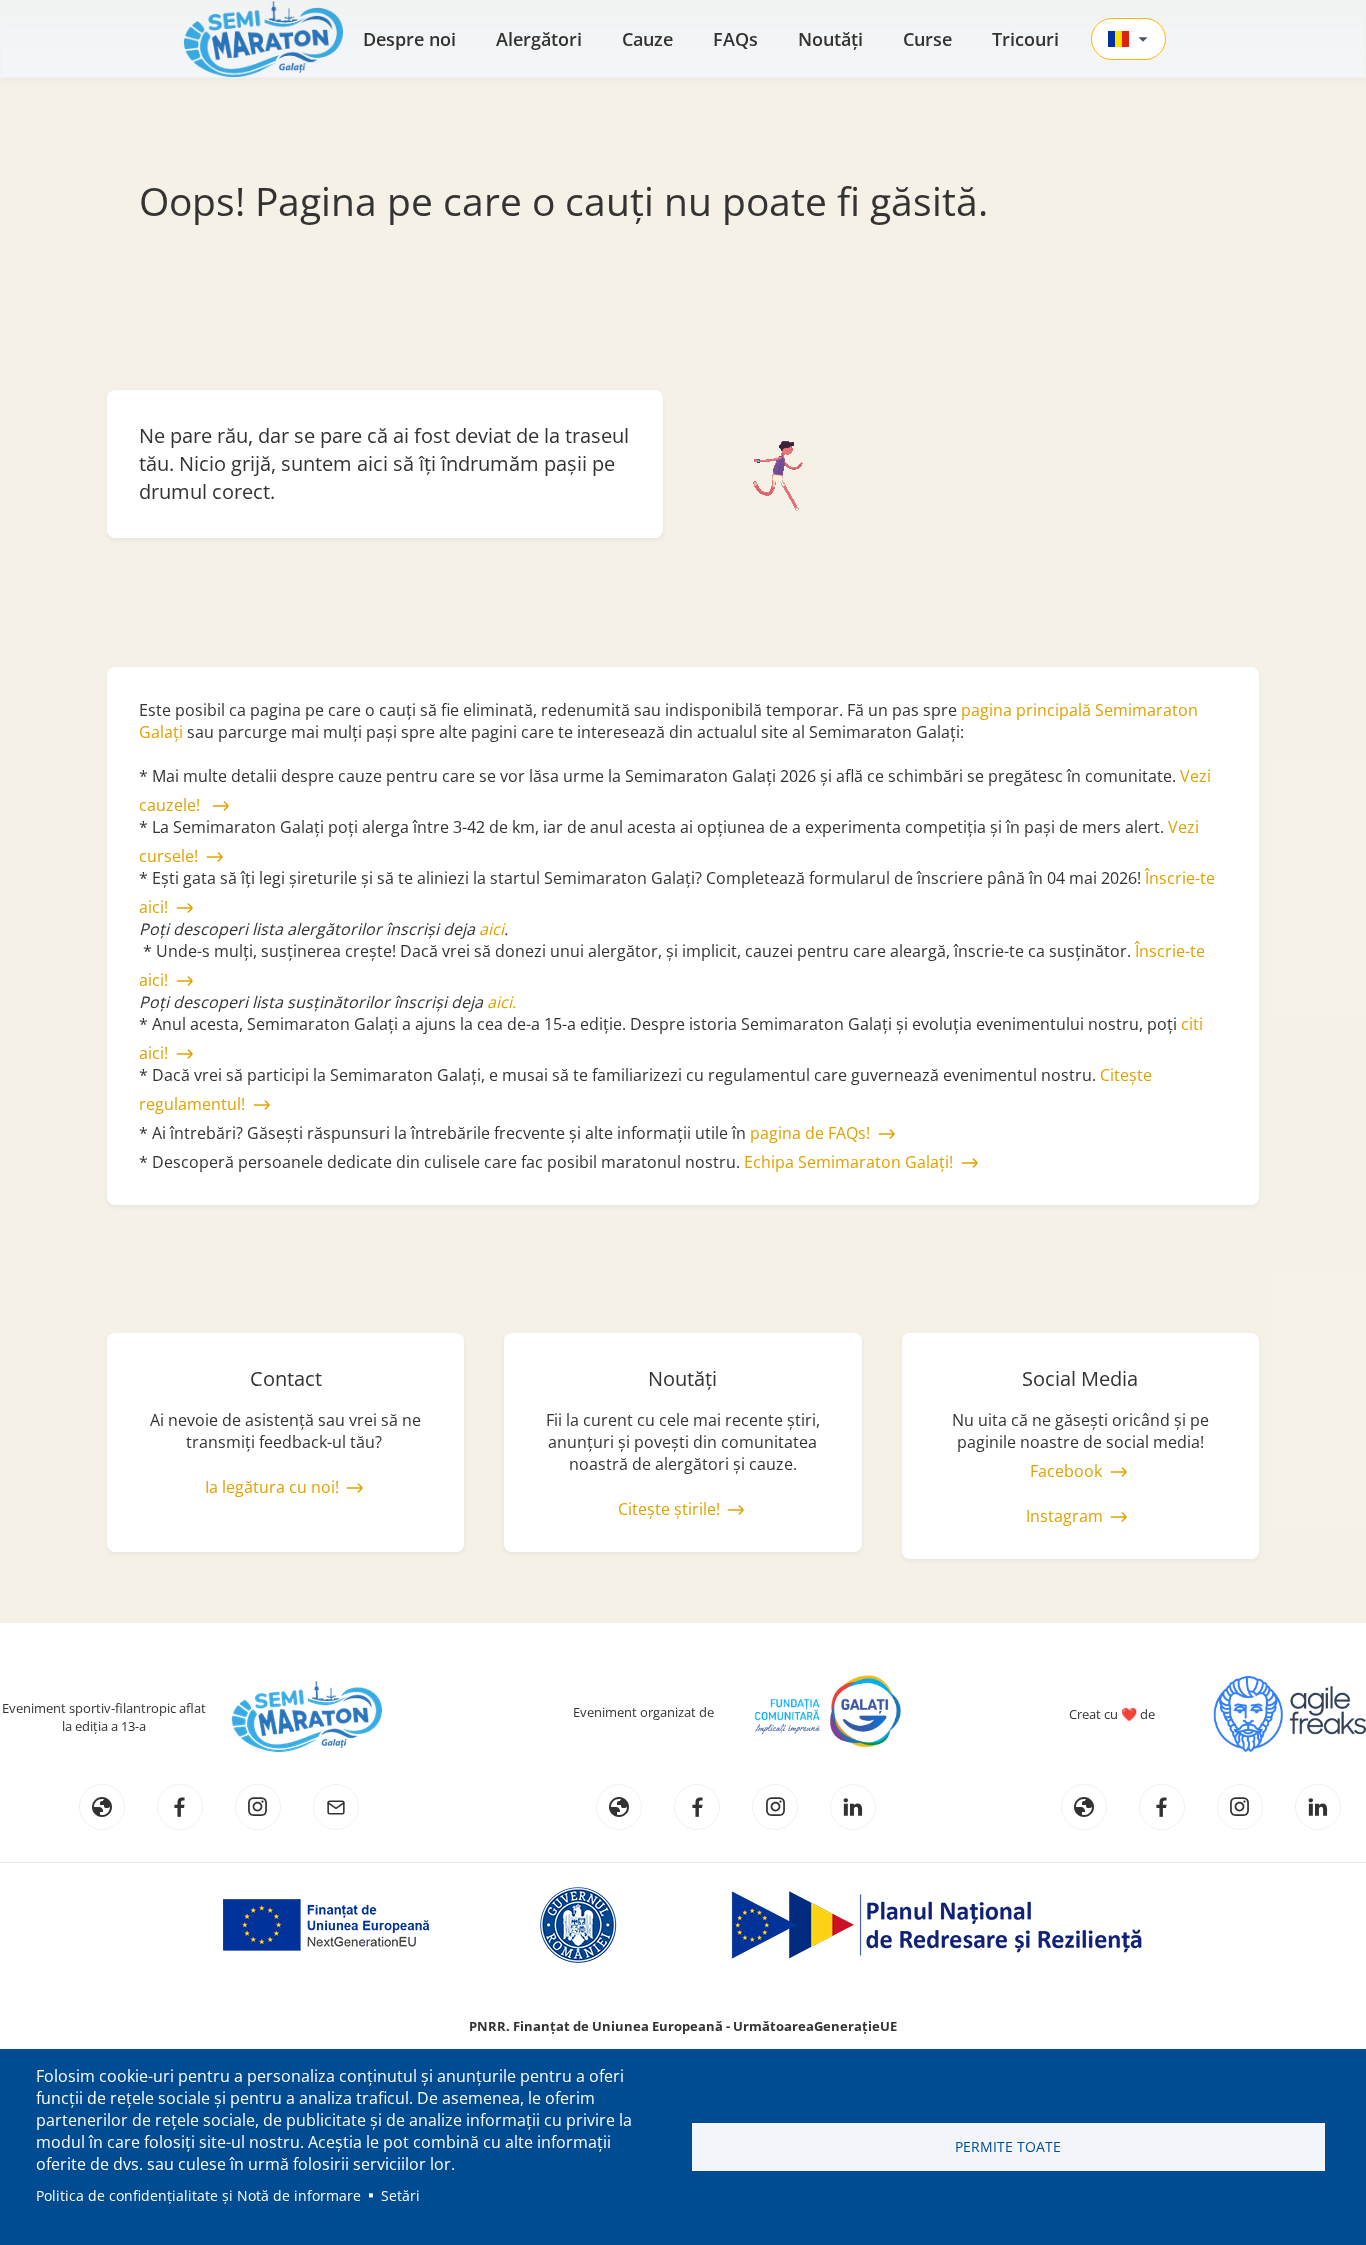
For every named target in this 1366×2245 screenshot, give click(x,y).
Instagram (1064, 1516)
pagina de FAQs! (810, 1133)
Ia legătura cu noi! (272, 1487)
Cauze (647, 39)
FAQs (735, 39)
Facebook (1066, 1471)
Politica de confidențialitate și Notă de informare (198, 2195)
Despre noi (409, 39)
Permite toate (1008, 2146)
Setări (400, 2195)
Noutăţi (830, 39)
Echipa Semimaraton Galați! (848, 1162)
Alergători (539, 39)
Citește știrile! (669, 1509)
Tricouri (1025, 39)
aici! (153, 1053)
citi (1192, 1024)
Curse (927, 39)
